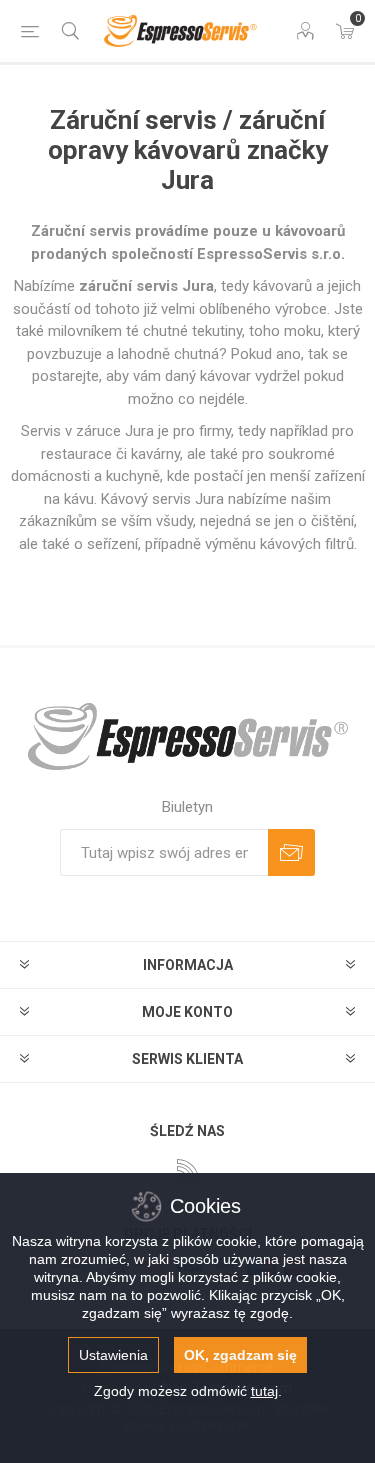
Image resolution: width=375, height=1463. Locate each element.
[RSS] (188, 1170)
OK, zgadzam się (240, 1355)
